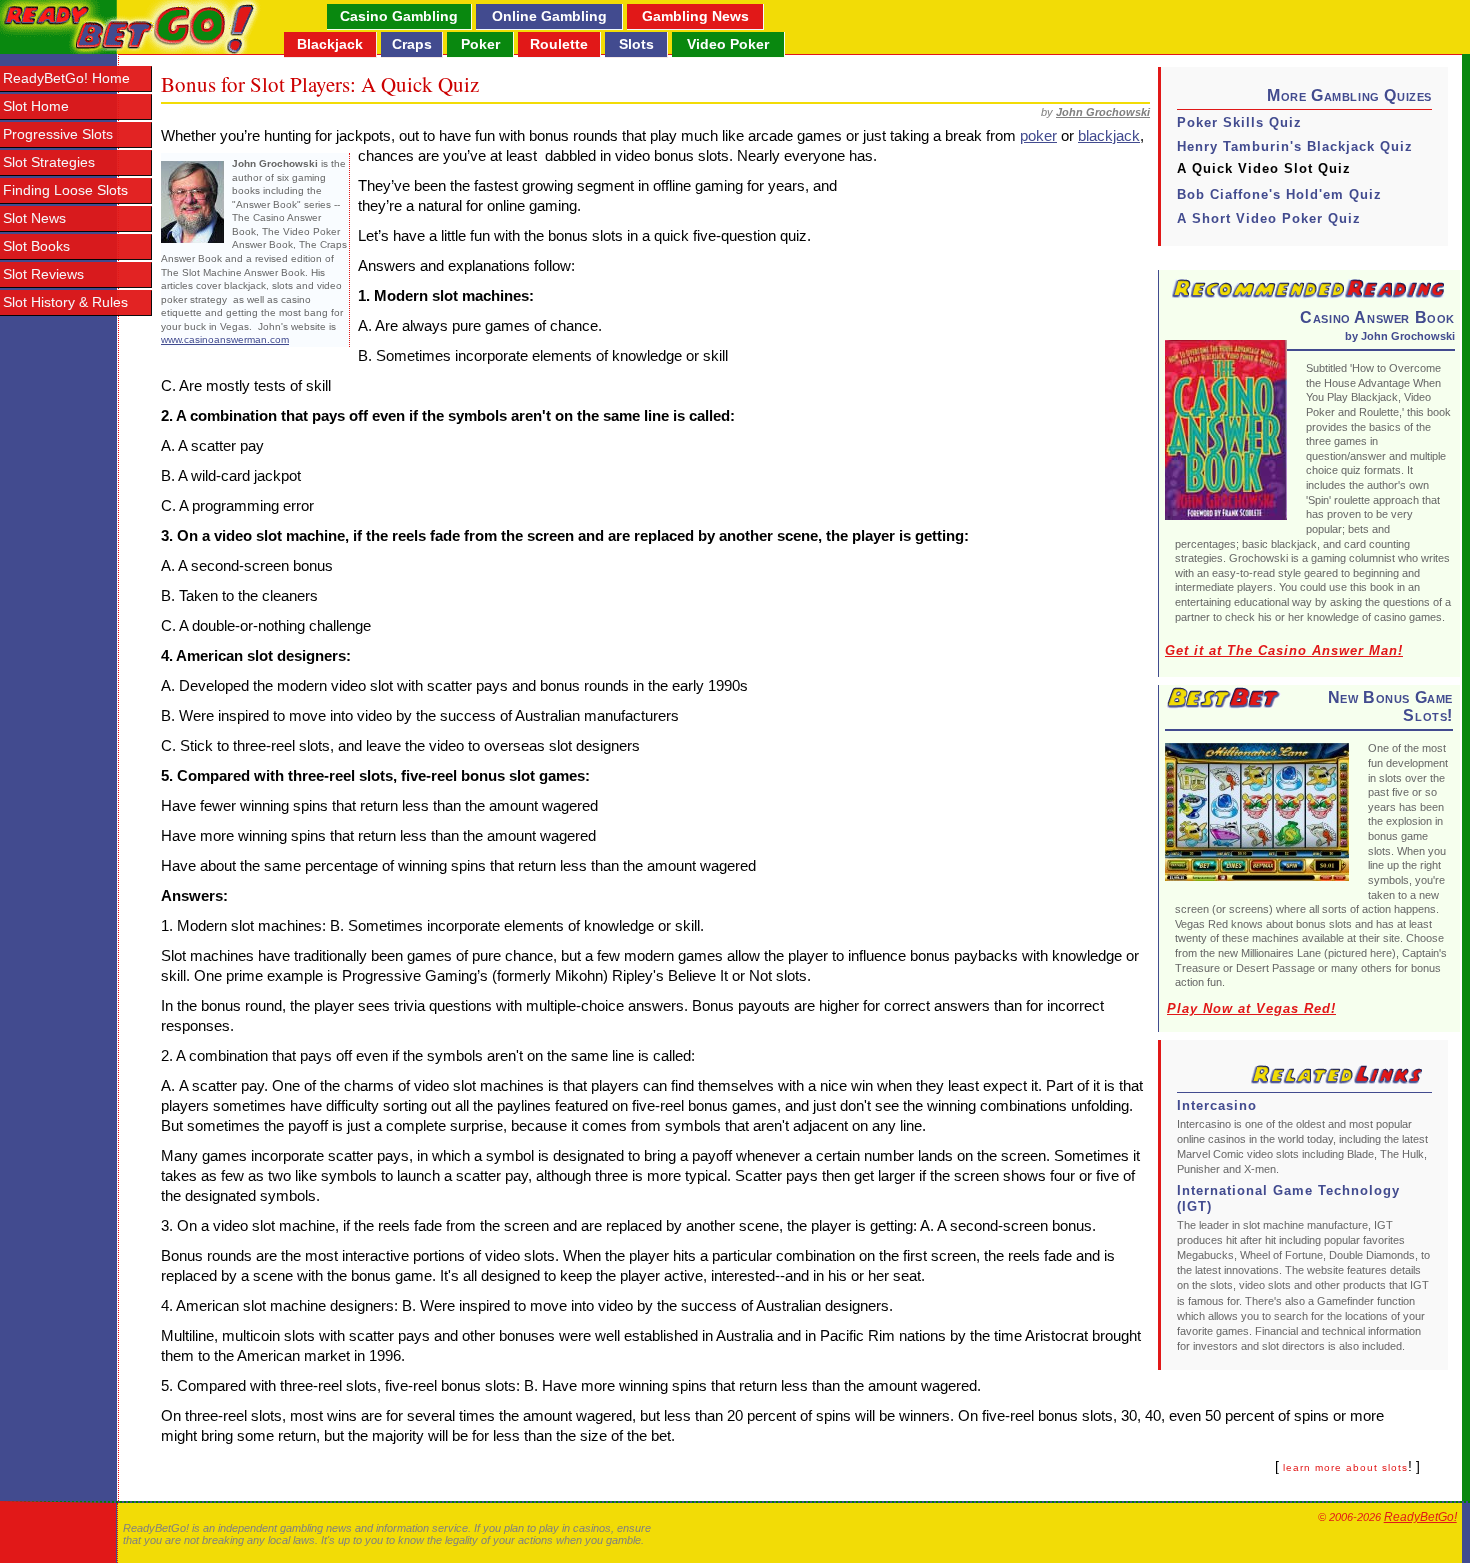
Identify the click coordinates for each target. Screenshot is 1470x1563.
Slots (636, 44)
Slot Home (36, 106)
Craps (412, 44)
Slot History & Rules (65, 302)
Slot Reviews (43, 274)
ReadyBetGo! (1420, 1517)
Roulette (559, 44)
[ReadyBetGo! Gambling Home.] (130, 27)
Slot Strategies (49, 162)
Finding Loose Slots (65, 190)
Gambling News (695, 16)
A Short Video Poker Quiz (1269, 218)
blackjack (1109, 135)
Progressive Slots (58, 134)
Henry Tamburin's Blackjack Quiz (1295, 146)
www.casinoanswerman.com (225, 339)
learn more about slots (1345, 1467)
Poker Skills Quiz (1239, 122)
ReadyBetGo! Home (66, 78)
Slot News (34, 218)
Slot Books (36, 246)
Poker (480, 44)
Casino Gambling (399, 16)
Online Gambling (549, 16)
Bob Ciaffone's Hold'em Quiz (1279, 194)
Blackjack (330, 44)
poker (1038, 135)
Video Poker (728, 44)
